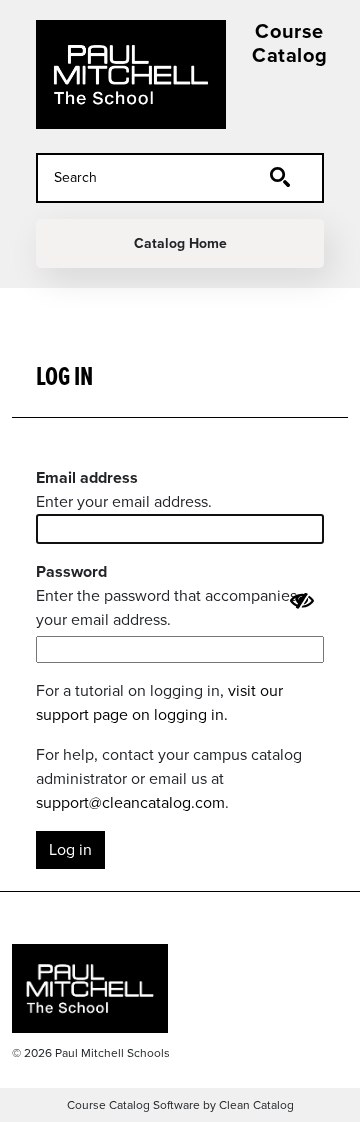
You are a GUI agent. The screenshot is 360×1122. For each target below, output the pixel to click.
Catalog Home (180, 243)
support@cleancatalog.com (130, 802)
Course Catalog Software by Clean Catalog (180, 1105)
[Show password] (302, 601)
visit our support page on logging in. (159, 702)
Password (71, 571)
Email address (87, 477)
